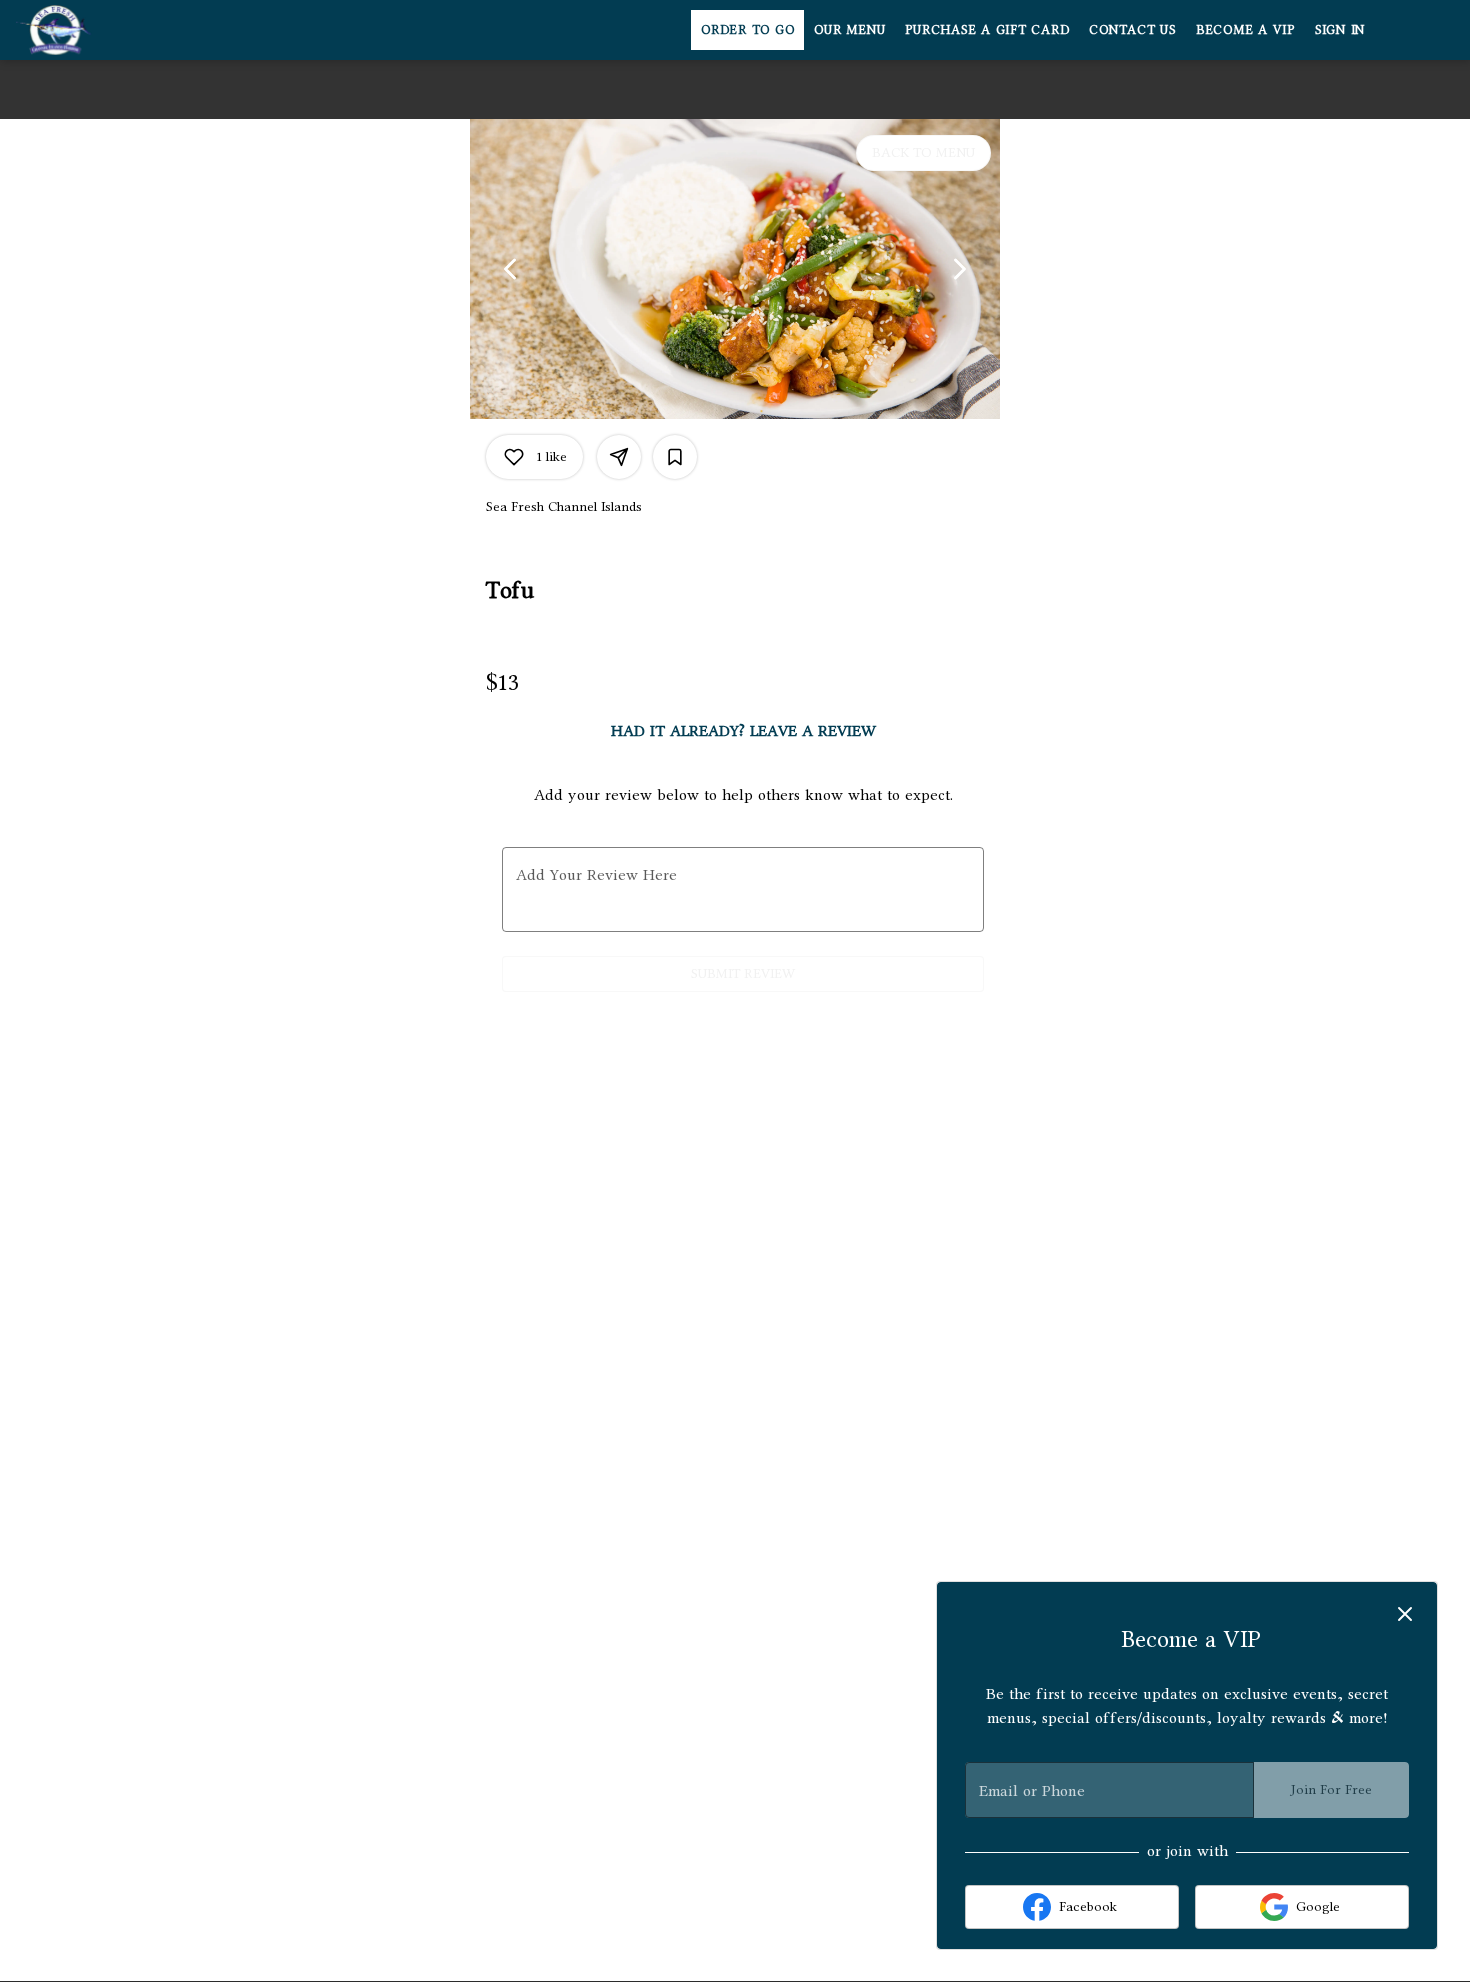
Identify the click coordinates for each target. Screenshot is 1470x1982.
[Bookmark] (675, 457)
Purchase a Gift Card (987, 29)
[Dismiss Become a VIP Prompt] (1405, 1614)
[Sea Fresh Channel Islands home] (106, 30)
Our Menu (849, 29)
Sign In (1340, 29)
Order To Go (747, 29)
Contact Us (1132, 29)
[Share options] (619, 457)
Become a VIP (1245, 29)
